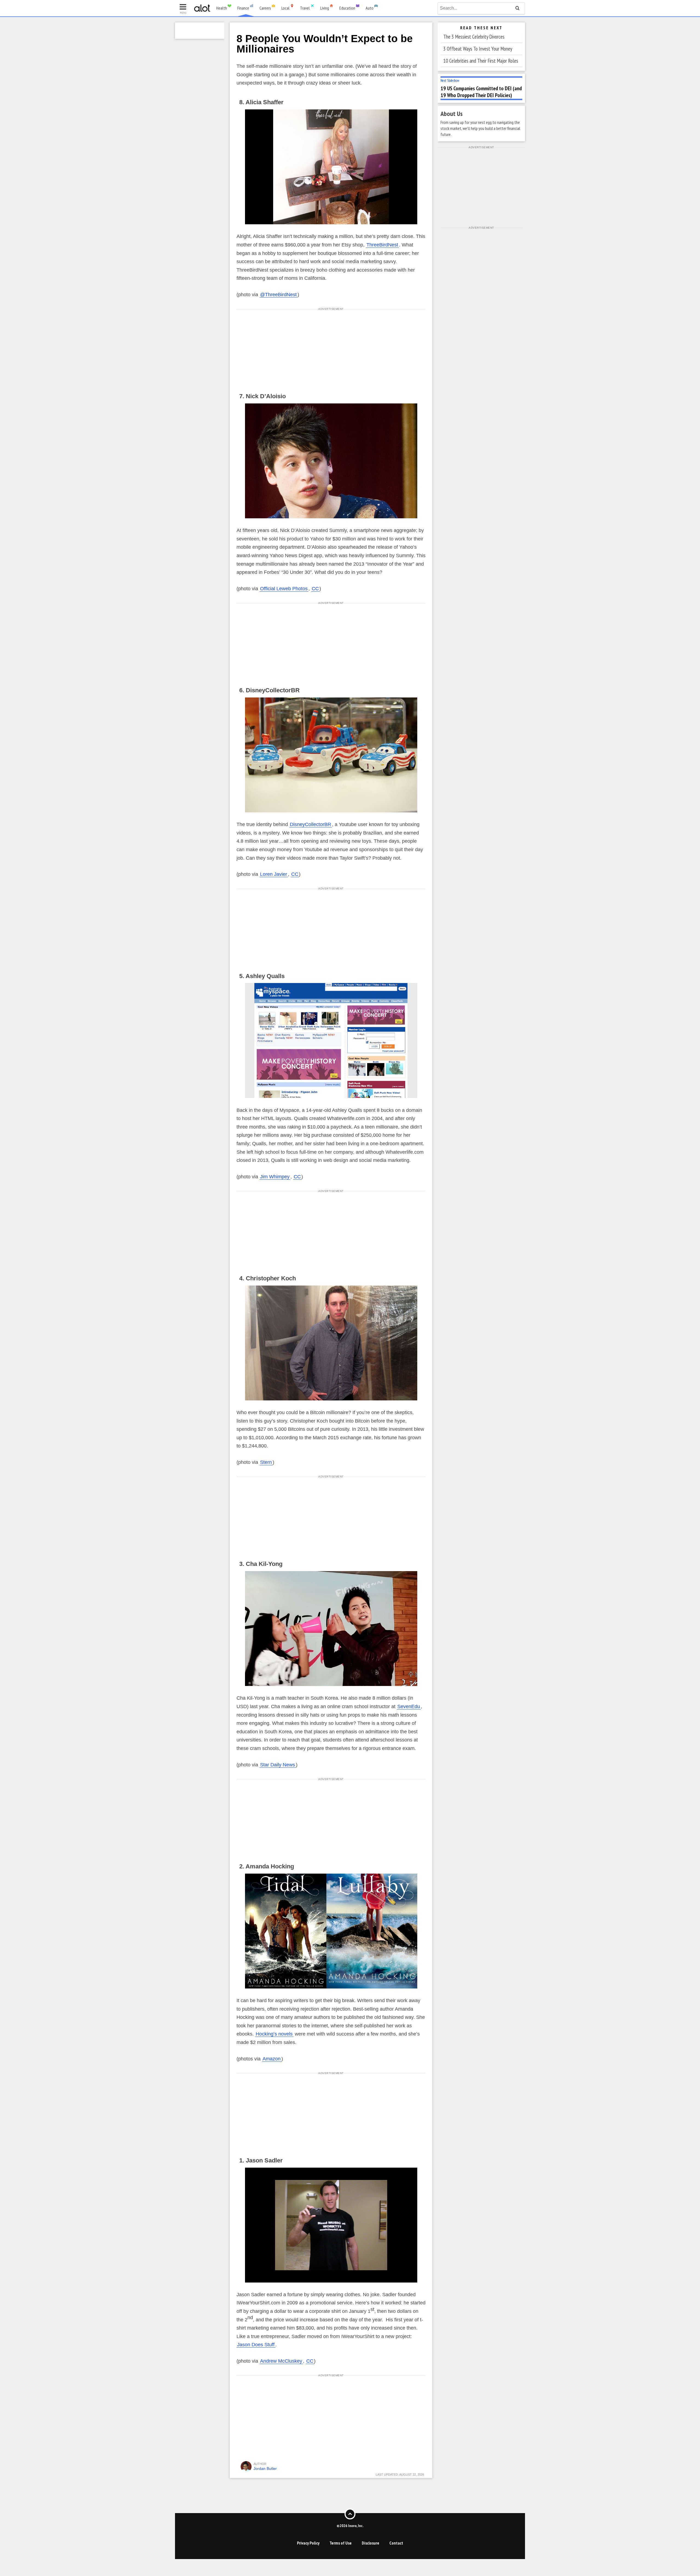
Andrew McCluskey (281, 2361)
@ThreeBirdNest (278, 295)
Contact (396, 2543)
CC (315, 589)
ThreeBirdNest (382, 245)
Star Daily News (278, 1765)
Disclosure (371, 2543)
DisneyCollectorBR (310, 824)
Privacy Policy (308, 2543)
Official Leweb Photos (284, 589)
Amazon (272, 2059)
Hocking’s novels (274, 2034)
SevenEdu (409, 1706)
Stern (266, 1462)
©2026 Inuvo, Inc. (350, 2525)
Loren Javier (274, 874)
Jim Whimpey (275, 1177)
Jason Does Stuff (256, 2345)
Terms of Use (341, 2543)
